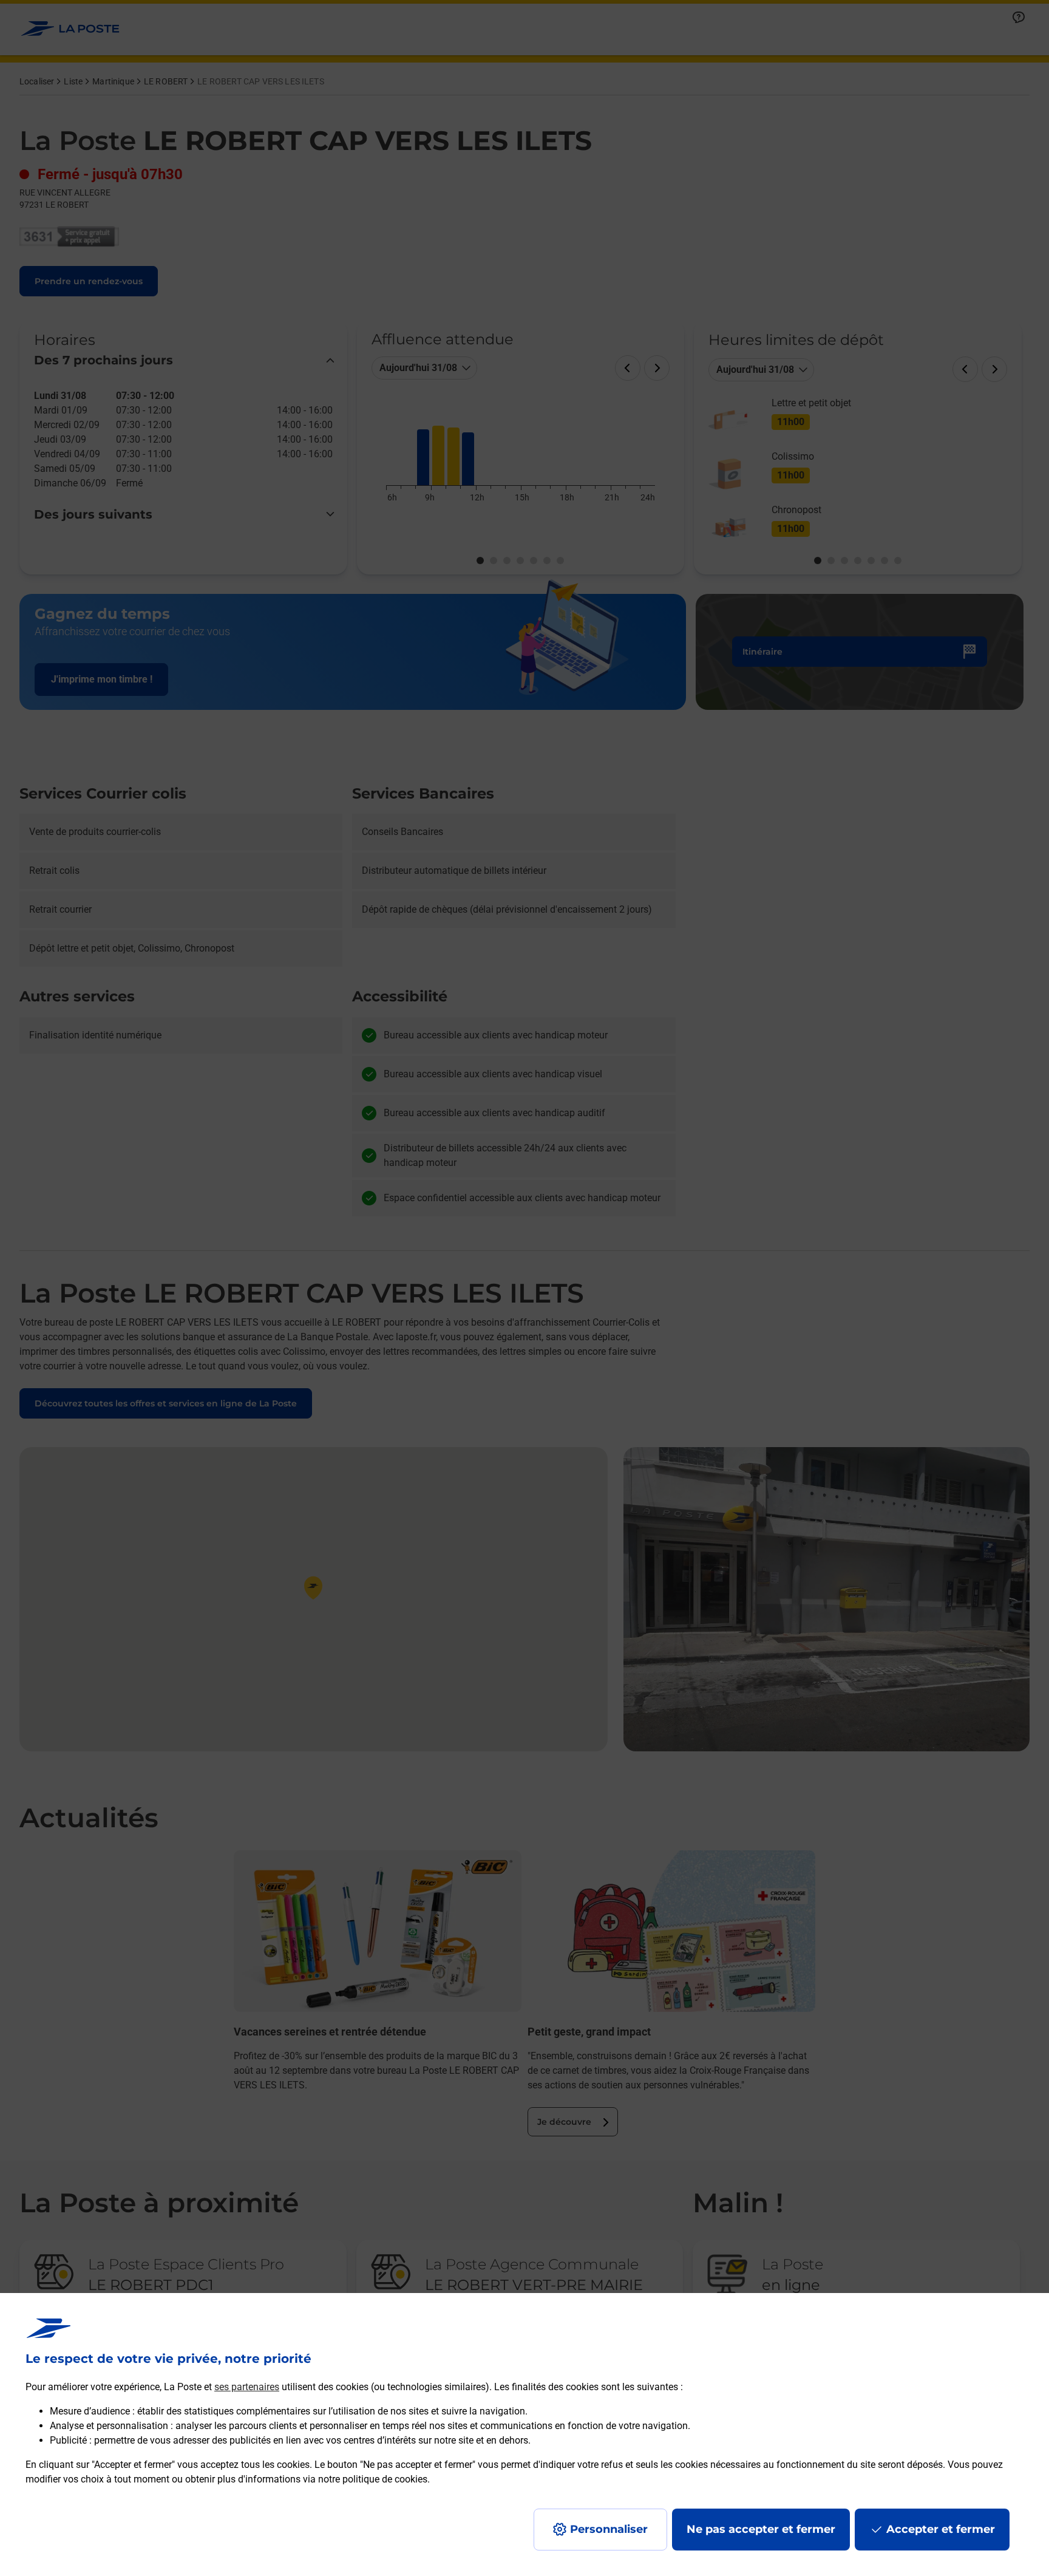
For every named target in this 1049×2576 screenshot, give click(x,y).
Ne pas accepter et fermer (761, 2529)
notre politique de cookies (373, 2479)
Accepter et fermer (941, 2529)
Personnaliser (609, 2529)
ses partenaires (247, 2387)
